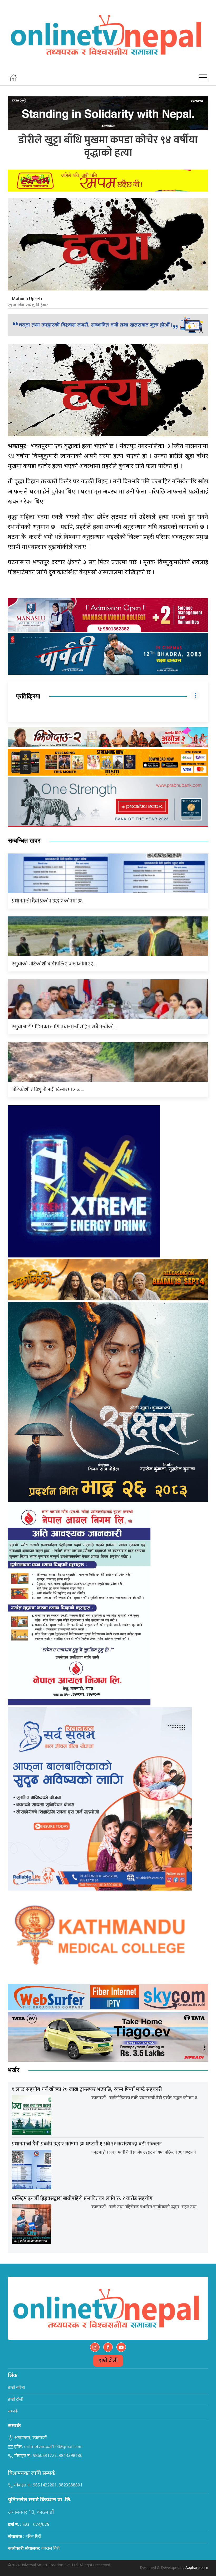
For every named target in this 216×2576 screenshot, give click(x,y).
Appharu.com (197, 2568)
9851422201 (45, 2486)
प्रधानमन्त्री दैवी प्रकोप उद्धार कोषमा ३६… (49, 901)
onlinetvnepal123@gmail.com (53, 2447)
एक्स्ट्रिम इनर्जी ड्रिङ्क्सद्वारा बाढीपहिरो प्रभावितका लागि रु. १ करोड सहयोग (82, 2198)
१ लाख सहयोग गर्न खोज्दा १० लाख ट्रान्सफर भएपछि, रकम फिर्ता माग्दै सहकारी (87, 2089)
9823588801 (71, 2486)
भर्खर (14, 2070)
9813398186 (71, 2456)
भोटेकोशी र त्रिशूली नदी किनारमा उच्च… (48, 1090)
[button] (203, 78)
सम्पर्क (13, 2412)
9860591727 (45, 2456)
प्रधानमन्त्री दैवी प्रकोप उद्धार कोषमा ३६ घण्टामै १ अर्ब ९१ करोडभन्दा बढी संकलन (87, 2144)
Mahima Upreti (27, 299)
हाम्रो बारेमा (16, 2388)
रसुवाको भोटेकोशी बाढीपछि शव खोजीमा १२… (54, 964)
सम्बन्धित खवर (24, 841)
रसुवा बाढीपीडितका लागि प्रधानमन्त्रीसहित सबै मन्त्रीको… (64, 1027)
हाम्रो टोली (108, 2361)
